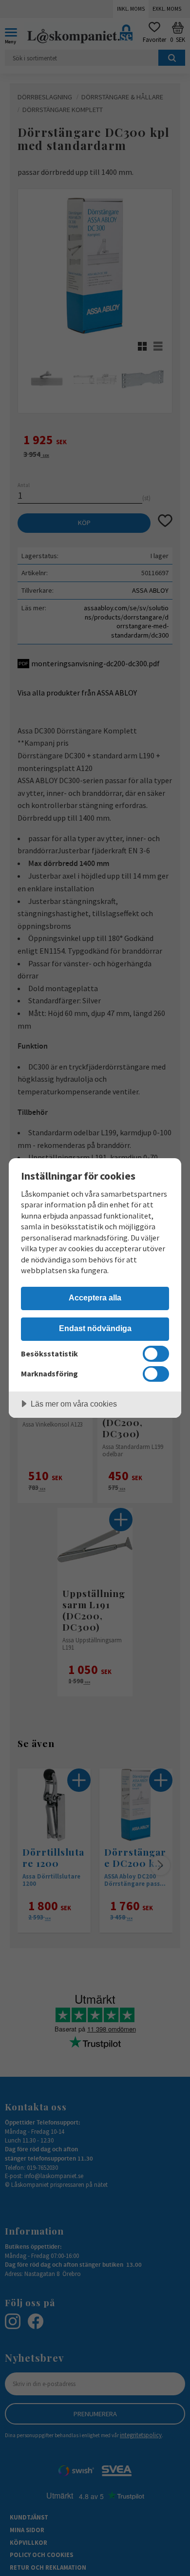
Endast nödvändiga (95, 1328)
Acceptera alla (95, 1297)
